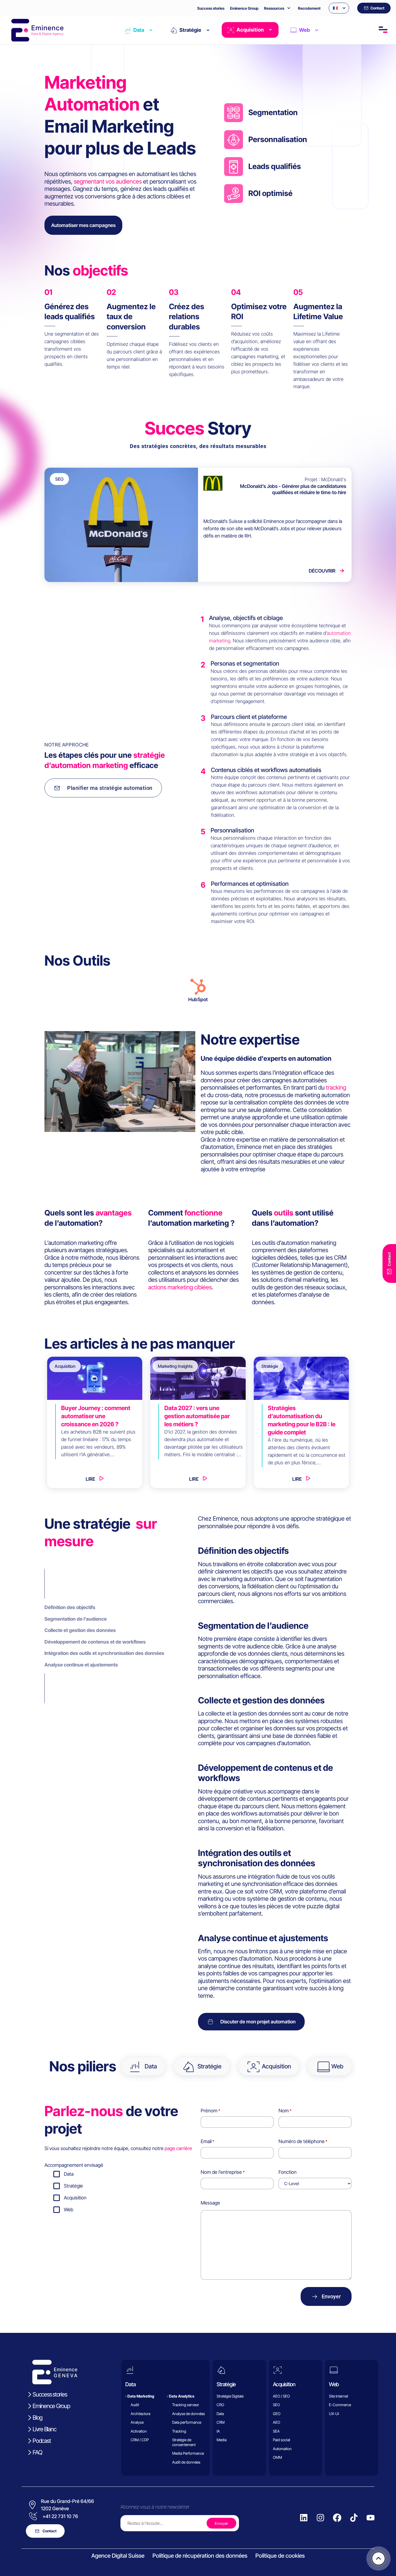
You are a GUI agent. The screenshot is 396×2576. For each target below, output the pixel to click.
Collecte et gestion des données (80, 1630)
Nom (284, 2111)
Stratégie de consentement (184, 2442)
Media (222, 2440)
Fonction (288, 2172)
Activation (139, 2431)
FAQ (37, 2452)
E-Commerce (340, 2405)
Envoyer (331, 2296)
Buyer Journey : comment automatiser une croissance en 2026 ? (96, 1416)
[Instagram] (321, 2518)
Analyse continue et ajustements (81, 1665)
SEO (276, 2405)
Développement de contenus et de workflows (95, 1642)
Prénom (209, 2111)
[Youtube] (371, 2518)
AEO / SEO (281, 2396)
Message (210, 2203)
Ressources (274, 8)
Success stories (211, 8)
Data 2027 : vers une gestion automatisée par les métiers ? (197, 1416)
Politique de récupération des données (200, 2556)
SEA (276, 2431)
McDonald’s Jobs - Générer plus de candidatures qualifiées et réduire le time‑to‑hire (293, 489)
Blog (37, 2417)
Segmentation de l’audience (76, 1619)
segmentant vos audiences (108, 181)
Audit (135, 2405)
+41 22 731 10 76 (60, 2516)
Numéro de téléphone (302, 2141)
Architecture (140, 2414)
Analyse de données (189, 2414)
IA (218, 2431)
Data (139, 30)
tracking (336, 1087)
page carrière (178, 2148)
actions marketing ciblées (180, 1287)
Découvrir (322, 571)
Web (304, 30)
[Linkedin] (304, 2518)
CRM (221, 2422)
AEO (277, 2422)
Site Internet (338, 2396)
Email (206, 2141)
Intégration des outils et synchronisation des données (104, 1653)
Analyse (137, 2422)
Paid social (282, 2440)
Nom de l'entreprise (221, 2172)
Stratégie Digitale (230, 2396)
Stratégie (190, 30)
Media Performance (188, 2453)
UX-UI (334, 2414)
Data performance (187, 2422)
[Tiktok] (354, 2518)
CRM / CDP (140, 2440)
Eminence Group (244, 8)
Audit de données (186, 2462)
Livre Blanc (44, 2429)
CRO (220, 2405)
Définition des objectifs (70, 1607)
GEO (277, 2414)
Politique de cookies (280, 2556)
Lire (90, 1479)
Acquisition (250, 30)
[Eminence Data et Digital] (55, 2372)
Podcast (42, 2441)
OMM (277, 2457)
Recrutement (309, 8)
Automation (282, 2449)
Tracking (179, 2431)
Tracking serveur (186, 2405)
